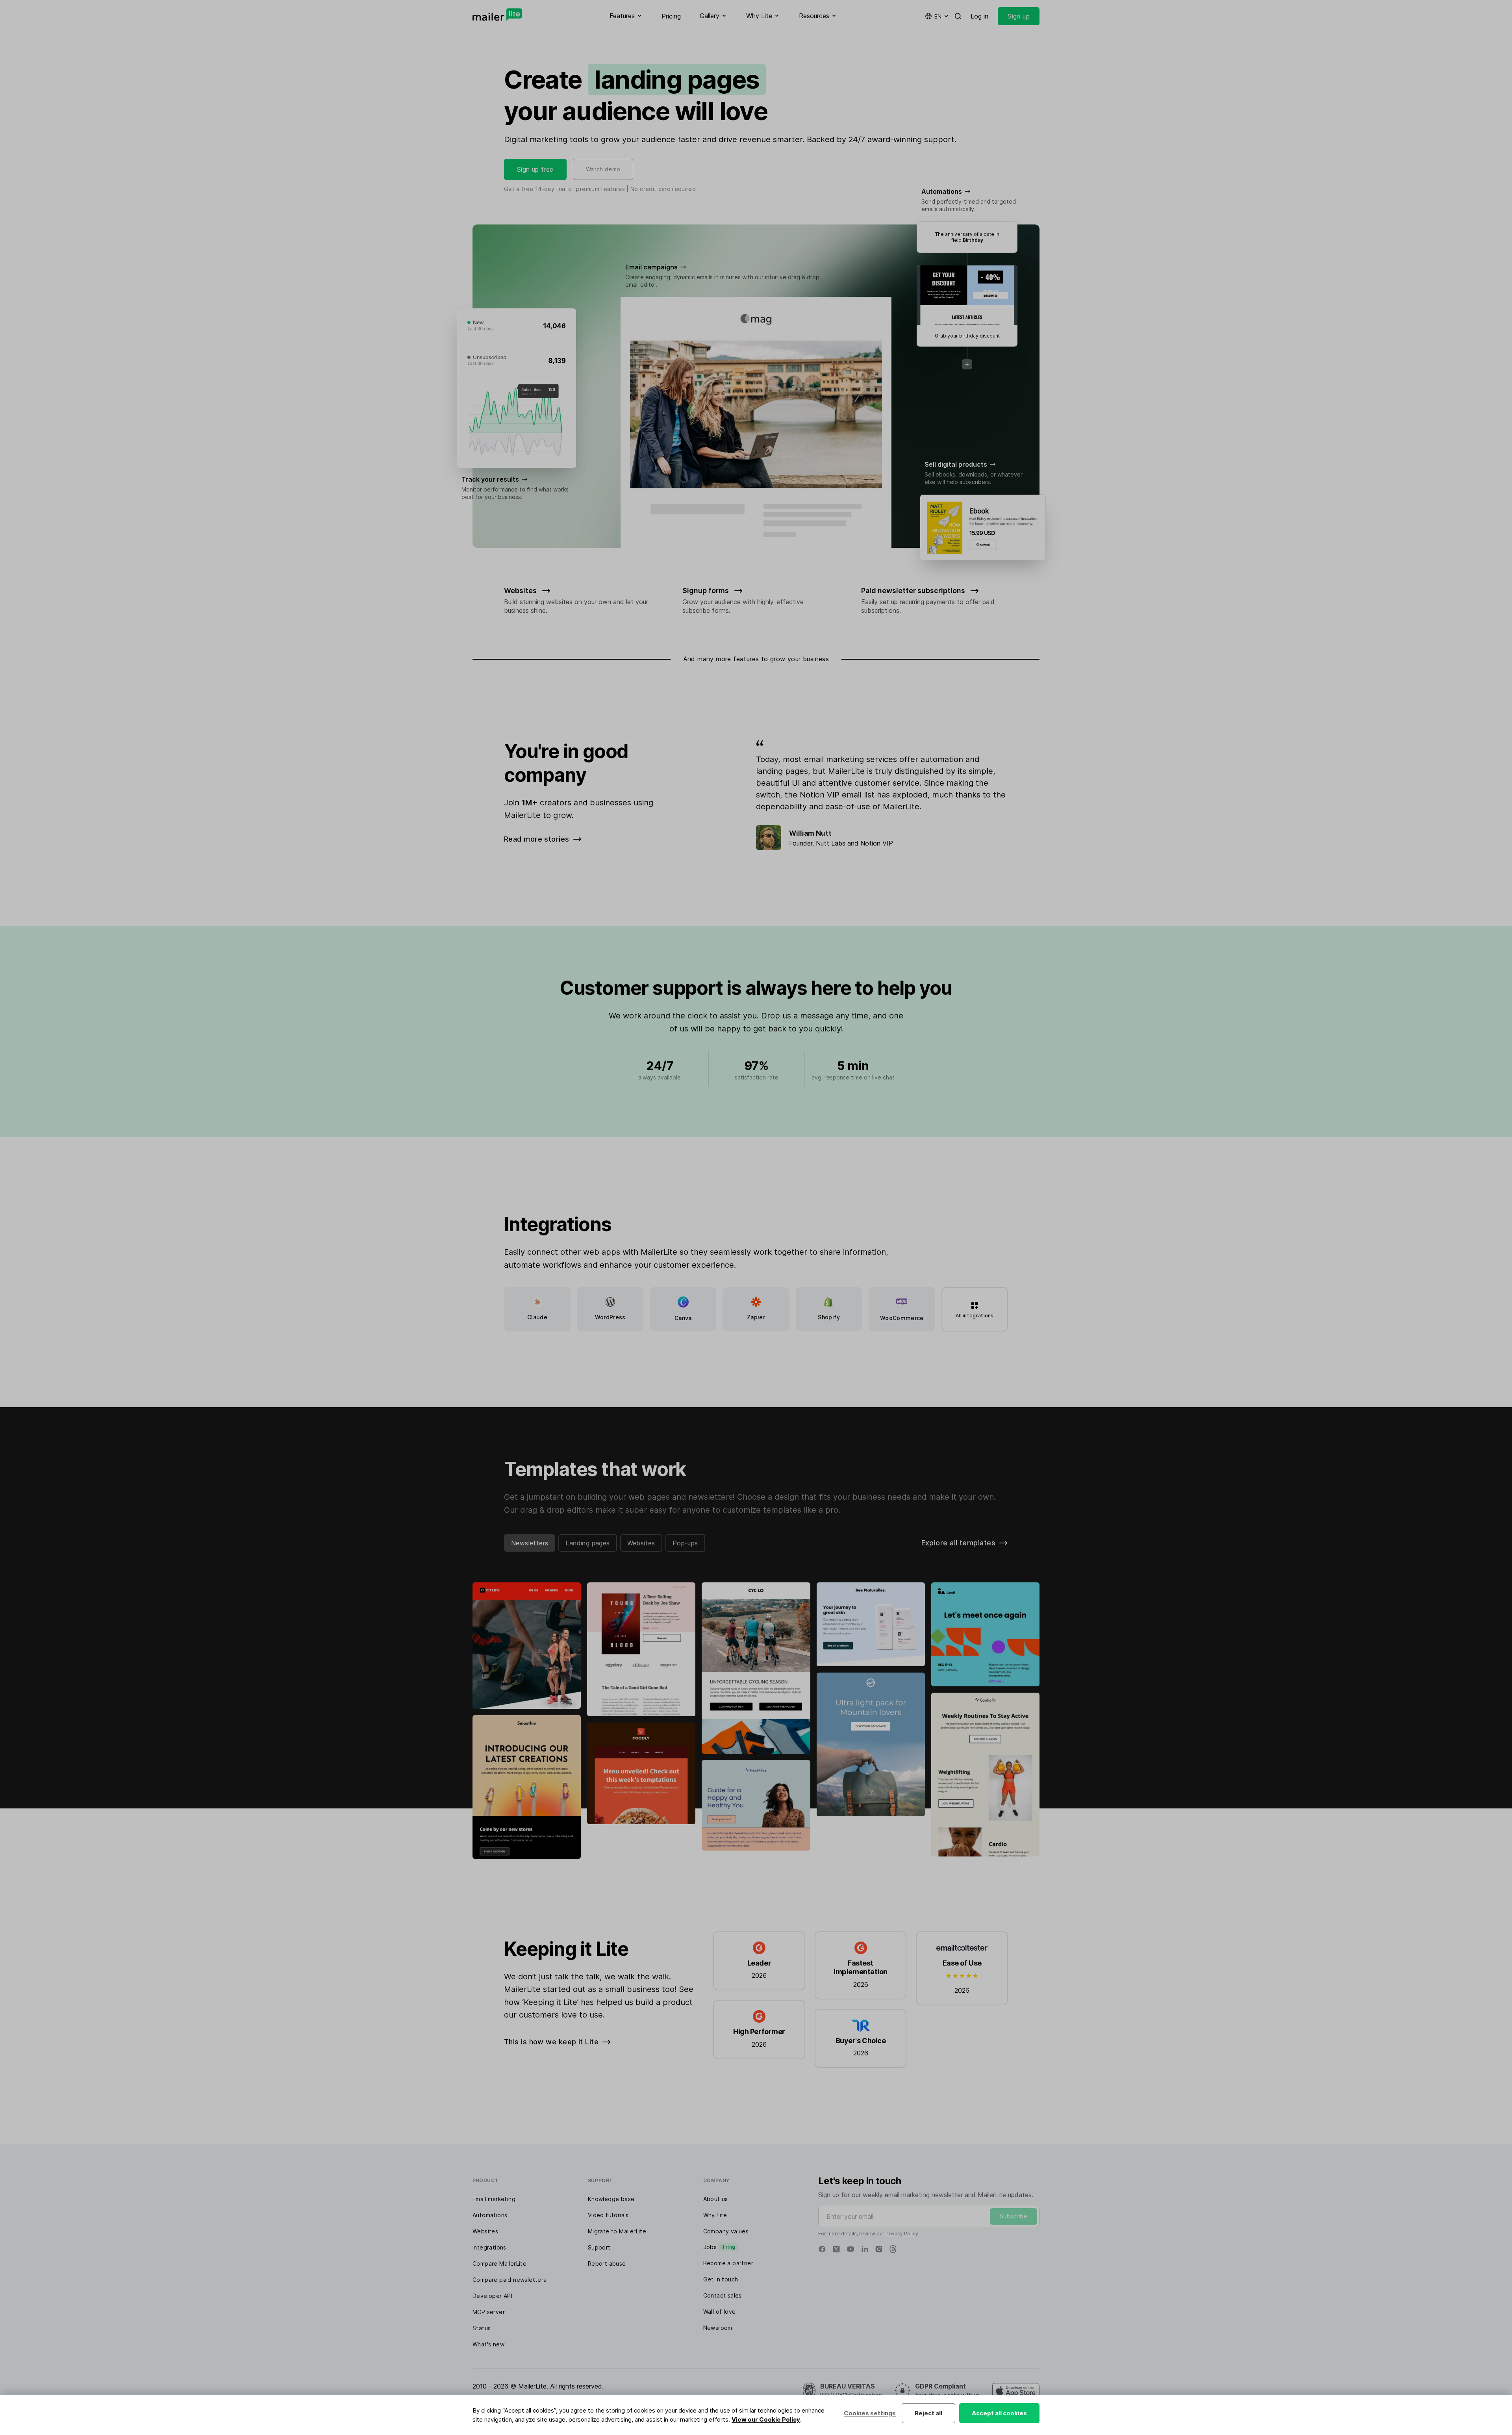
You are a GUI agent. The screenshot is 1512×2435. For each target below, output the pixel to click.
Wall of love (720, 2312)
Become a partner (728, 2263)
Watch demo (603, 169)
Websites (641, 1543)
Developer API (492, 2296)
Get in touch (721, 2279)
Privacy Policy (902, 2234)
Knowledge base (611, 2199)
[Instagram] (879, 2249)
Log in (979, 16)
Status (482, 2328)
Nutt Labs (831, 843)
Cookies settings (870, 2413)
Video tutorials (608, 2215)
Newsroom (718, 2328)
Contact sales (723, 2295)
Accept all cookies (999, 2413)
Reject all (928, 2413)
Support (599, 2247)
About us (716, 2199)
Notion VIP (877, 843)
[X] (836, 2249)
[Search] (958, 16)
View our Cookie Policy (766, 2419)
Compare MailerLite (499, 2263)
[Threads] (893, 2249)
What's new (488, 2344)
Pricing (671, 16)
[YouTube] (850, 2249)
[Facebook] (822, 2249)
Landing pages (587, 1543)
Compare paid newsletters (510, 2280)
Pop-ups (685, 1543)
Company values (726, 2231)
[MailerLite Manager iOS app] (1016, 2391)
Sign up (1019, 16)
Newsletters (530, 1543)
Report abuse (607, 2263)
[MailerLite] (497, 15)
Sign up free (535, 169)
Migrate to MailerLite (617, 2231)
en (938, 16)
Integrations (489, 2247)
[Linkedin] (865, 2249)
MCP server (489, 2312)
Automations (490, 2215)
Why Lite (715, 2215)
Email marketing (494, 2199)
